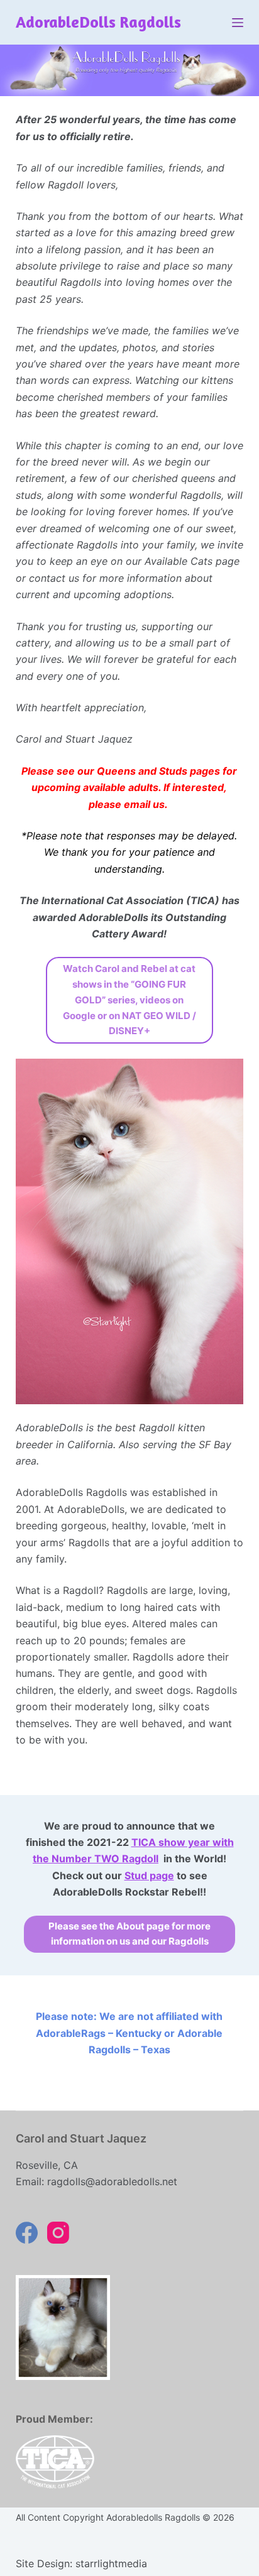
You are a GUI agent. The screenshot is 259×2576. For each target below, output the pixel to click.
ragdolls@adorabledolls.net (112, 2181)
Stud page (149, 1875)
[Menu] (238, 23)
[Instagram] (58, 2233)
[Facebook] (27, 2233)
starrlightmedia (111, 2563)
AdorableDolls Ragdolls (98, 22)
